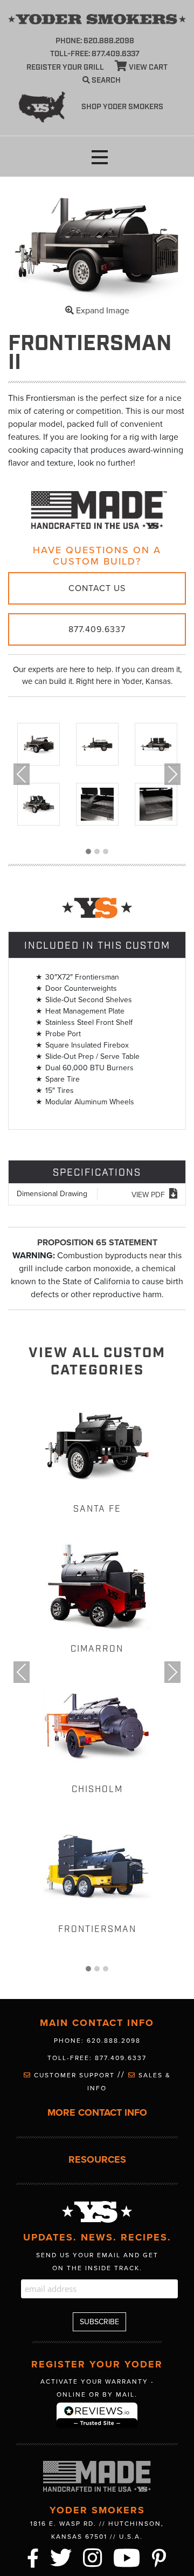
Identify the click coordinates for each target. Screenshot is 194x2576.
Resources (97, 2160)
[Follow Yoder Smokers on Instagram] (93, 2557)
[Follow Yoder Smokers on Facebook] (33, 2557)
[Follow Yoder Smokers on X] (61, 2557)
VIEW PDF (148, 1195)
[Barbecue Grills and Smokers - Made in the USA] (97, 509)
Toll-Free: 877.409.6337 (97, 2058)
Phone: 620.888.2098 (95, 41)
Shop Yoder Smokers (122, 107)
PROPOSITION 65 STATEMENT (97, 1243)
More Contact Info (97, 2113)
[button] (100, 157)
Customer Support (74, 2075)
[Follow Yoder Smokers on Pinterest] (160, 2557)
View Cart (147, 68)
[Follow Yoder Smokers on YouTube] (127, 2557)
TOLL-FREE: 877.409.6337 (95, 54)
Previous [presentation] (22, 774)
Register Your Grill (65, 68)
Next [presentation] (172, 774)
